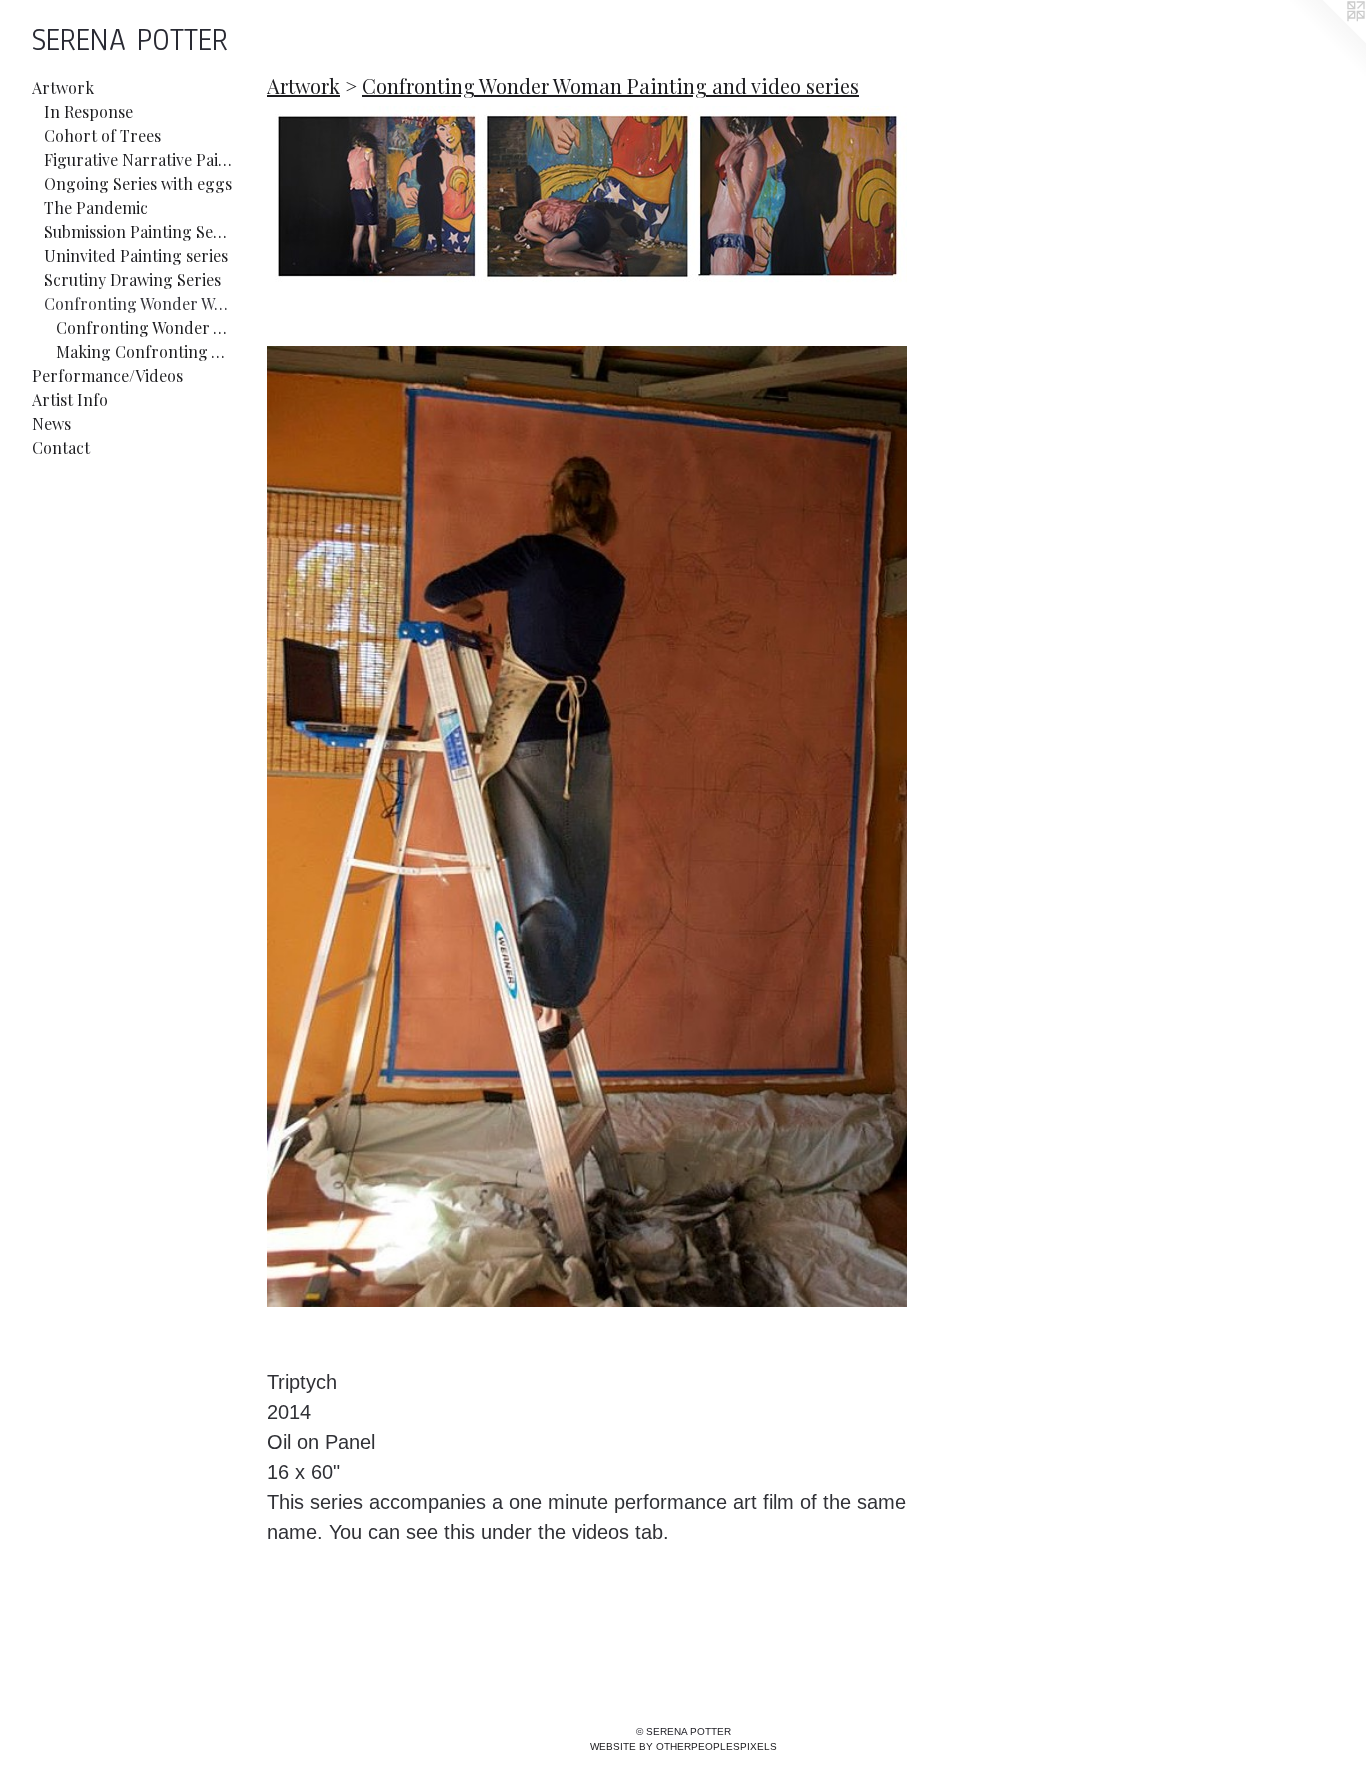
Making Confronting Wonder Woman (144, 351)
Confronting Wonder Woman (144, 327)
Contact (61, 447)
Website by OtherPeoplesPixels (683, 1746)
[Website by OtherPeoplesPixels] (1326, 40)
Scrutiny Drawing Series (132, 279)
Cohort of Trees (102, 135)
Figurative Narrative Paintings (138, 159)
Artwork (63, 87)
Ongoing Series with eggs (138, 183)
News (51, 423)
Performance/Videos (107, 375)
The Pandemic (96, 207)
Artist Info (70, 399)
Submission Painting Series (138, 231)
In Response (88, 111)
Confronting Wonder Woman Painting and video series (138, 303)
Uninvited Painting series (136, 255)
